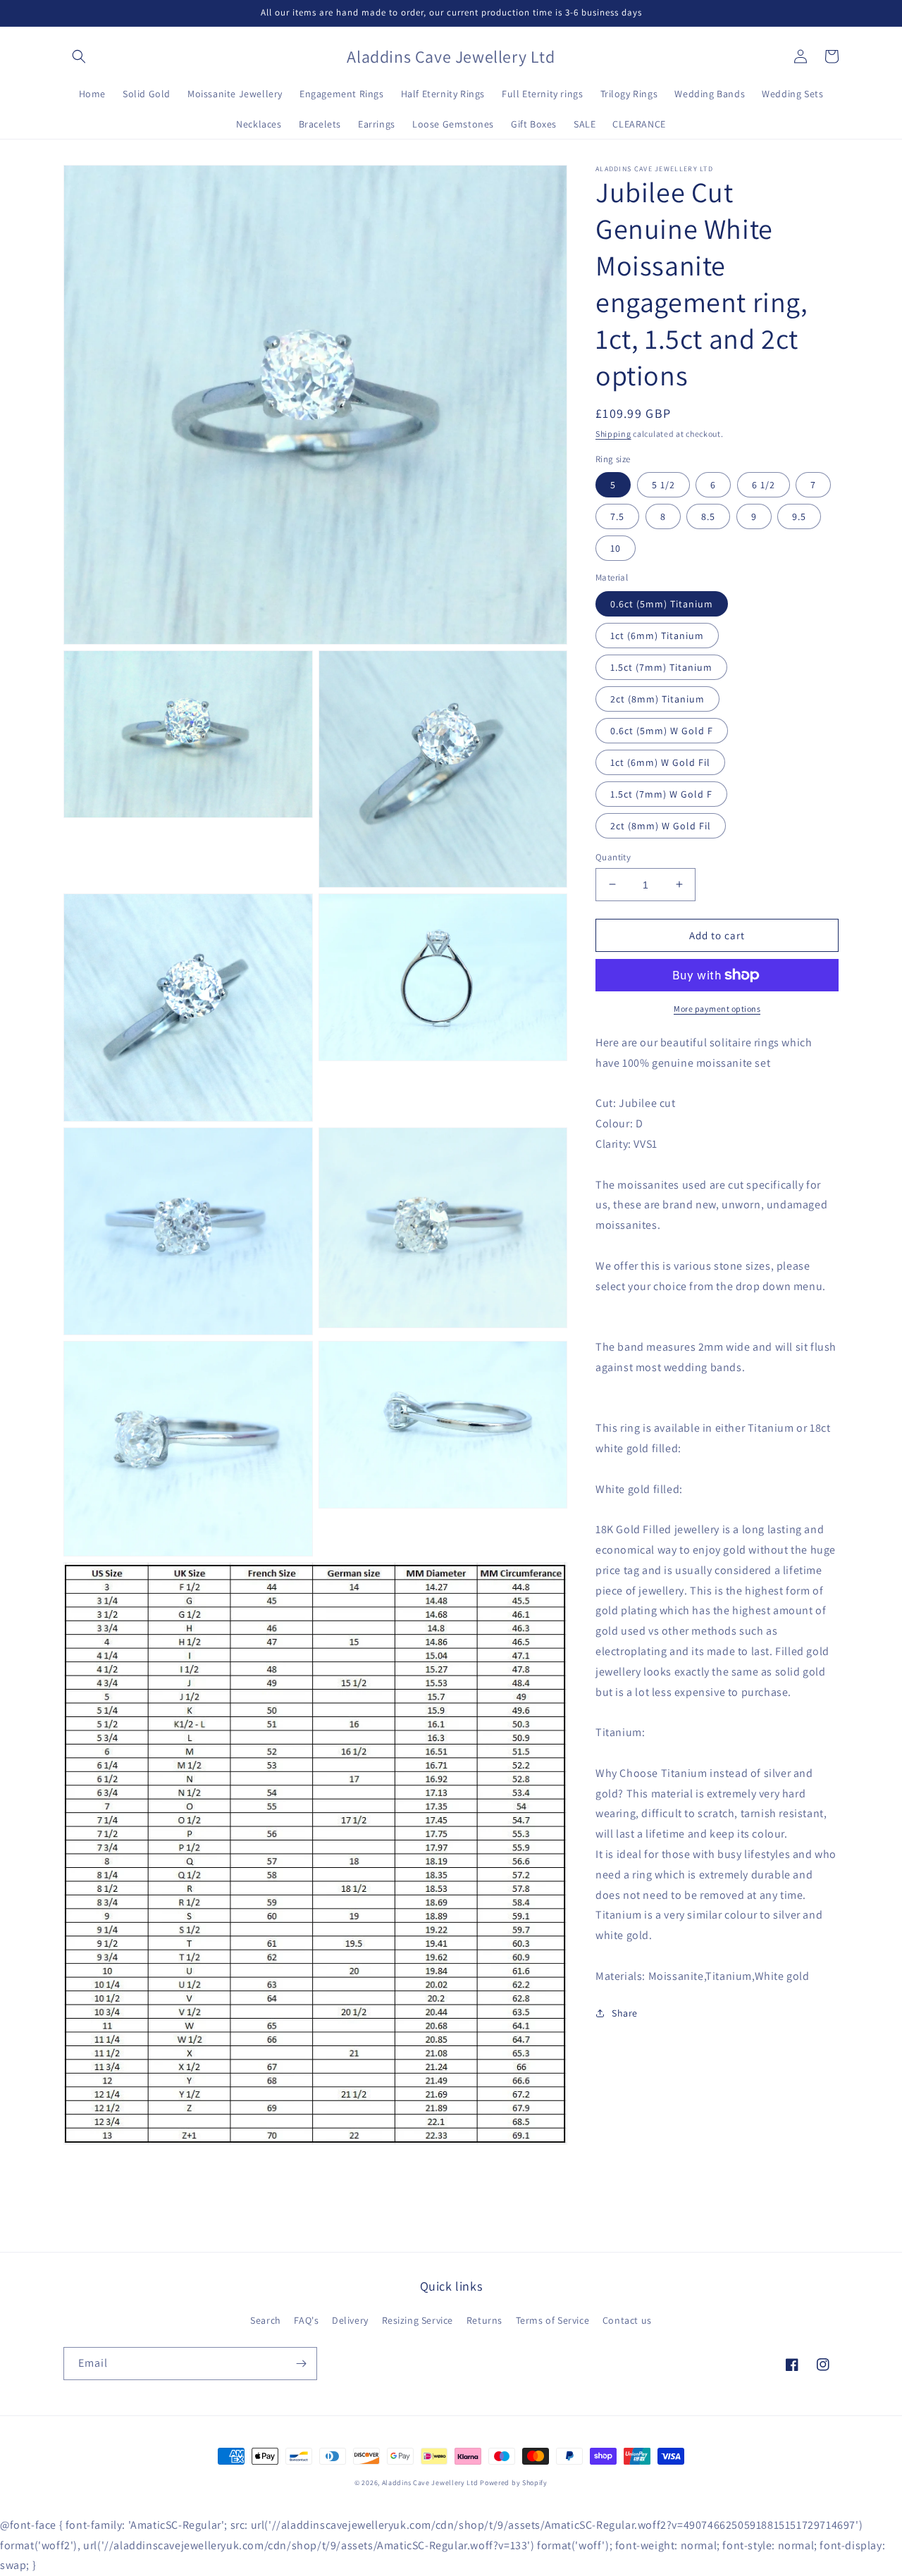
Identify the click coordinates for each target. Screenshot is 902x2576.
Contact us (627, 2320)
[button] (79, 56)
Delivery (350, 2320)
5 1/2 (663, 485)
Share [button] (625, 2012)
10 (616, 548)
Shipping (613, 434)
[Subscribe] (301, 2364)
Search (266, 2320)
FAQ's (306, 2320)
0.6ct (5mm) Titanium (662, 603)
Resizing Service (418, 2320)
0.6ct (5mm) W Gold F (662, 730)
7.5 (617, 516)
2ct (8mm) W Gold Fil (661, 825)
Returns (484, 2320)
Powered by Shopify (514, 2483)
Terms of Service (553, 2320)
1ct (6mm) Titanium (657, 635)
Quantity (613, 856)
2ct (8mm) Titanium (657, 698)
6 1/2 (764, 485)
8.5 (708, 516)
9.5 (799, 516)
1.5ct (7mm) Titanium (661, 667)
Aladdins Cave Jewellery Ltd (430, 2483)
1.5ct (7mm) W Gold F (661, 793)
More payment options (717, 1009)
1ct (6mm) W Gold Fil (660, 762)
